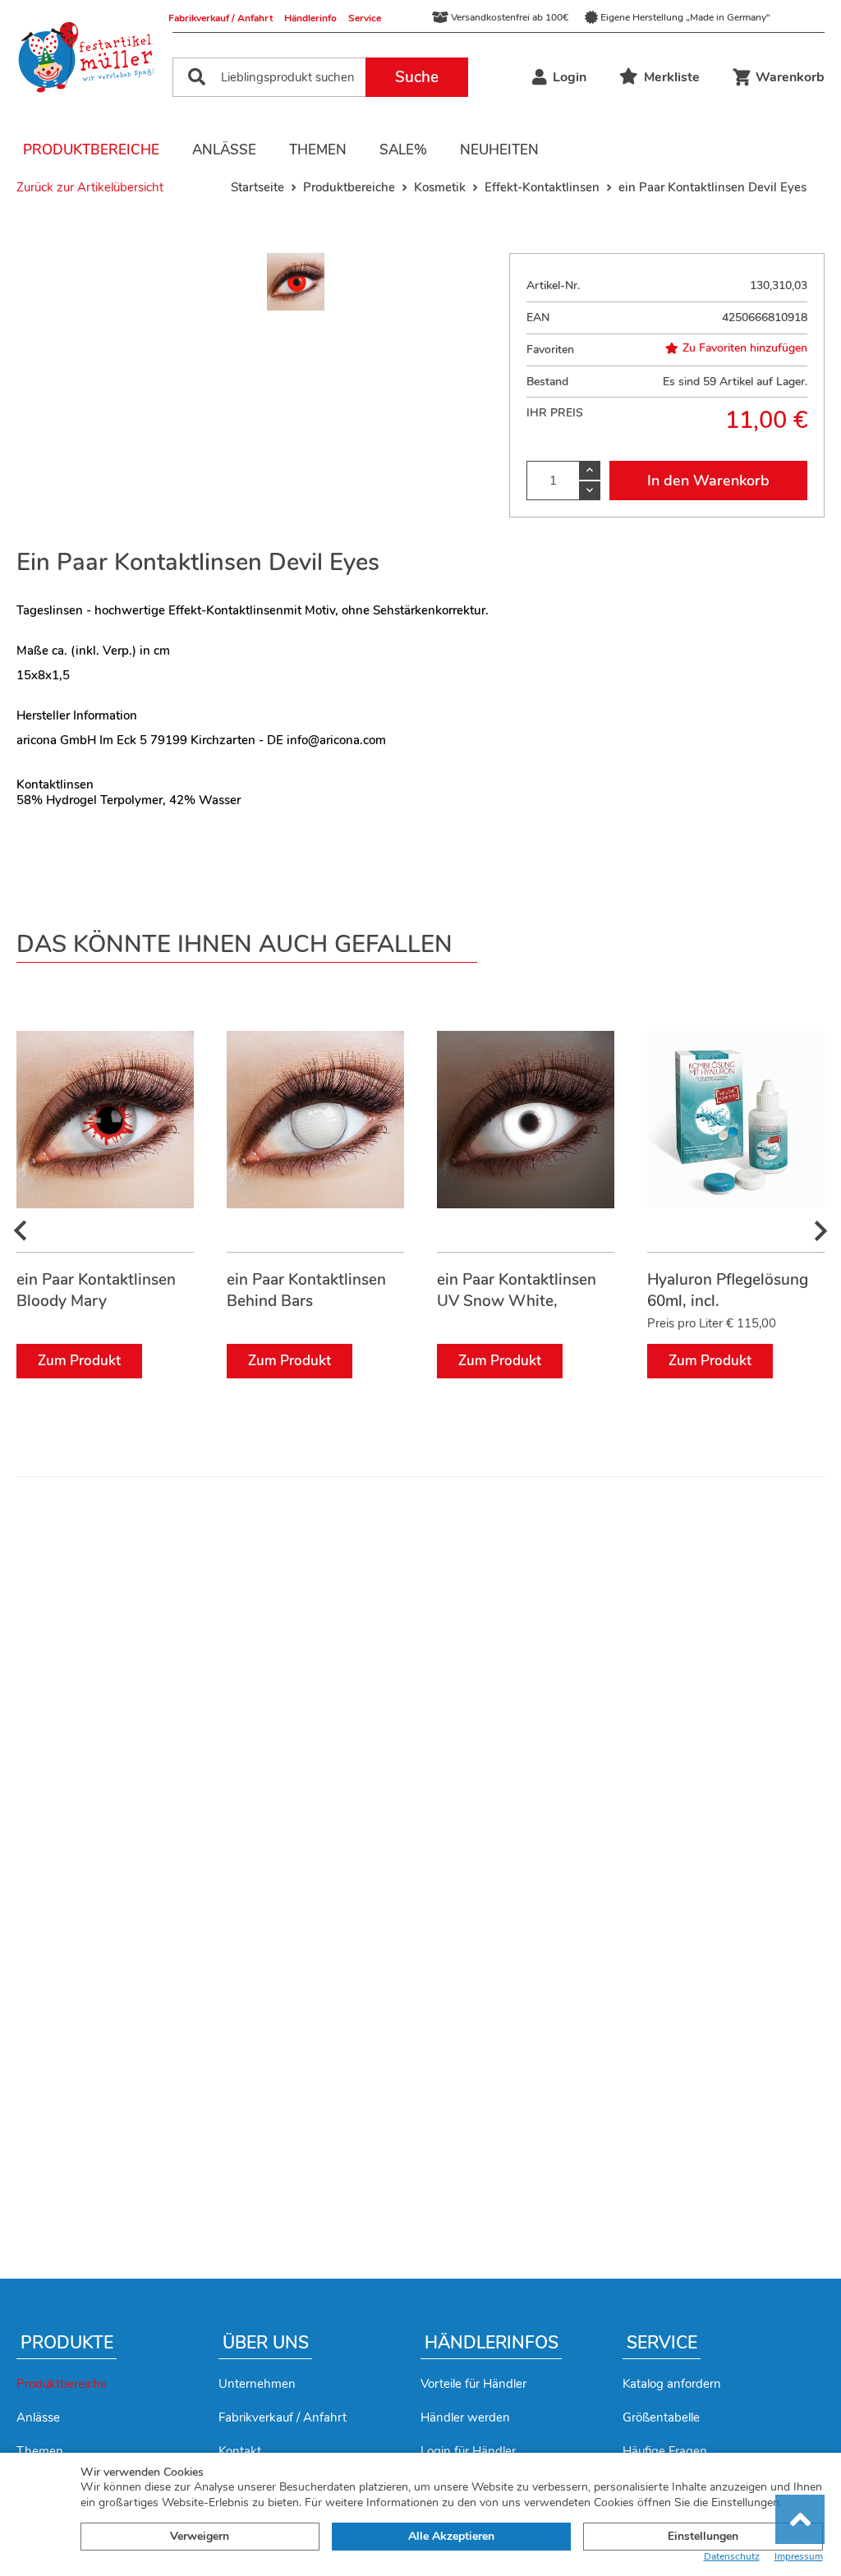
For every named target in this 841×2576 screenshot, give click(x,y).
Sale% (403, 150)
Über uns (266, 2343)
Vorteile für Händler (473, 2384)
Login (570, 77)
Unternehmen (257, 2384)
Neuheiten (499, 150)
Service (365, 18)
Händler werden (465, 2417)
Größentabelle (661, 2417)
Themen (318, 150)
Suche (417, 77)
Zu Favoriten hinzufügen (745, 348)
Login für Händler (468, 2451)
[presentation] (21, 1231)
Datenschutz (732, 2557)
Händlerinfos (492, 2343)
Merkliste (672, 77)
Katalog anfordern (672, 2384)
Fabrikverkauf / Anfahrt (221, 18)
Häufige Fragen (665, 2451)
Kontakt (240, 2451)
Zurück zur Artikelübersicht (90, 187)
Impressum (799, 2557)
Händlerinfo (310, 18)
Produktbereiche (91, 150)
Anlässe (224, 150)
